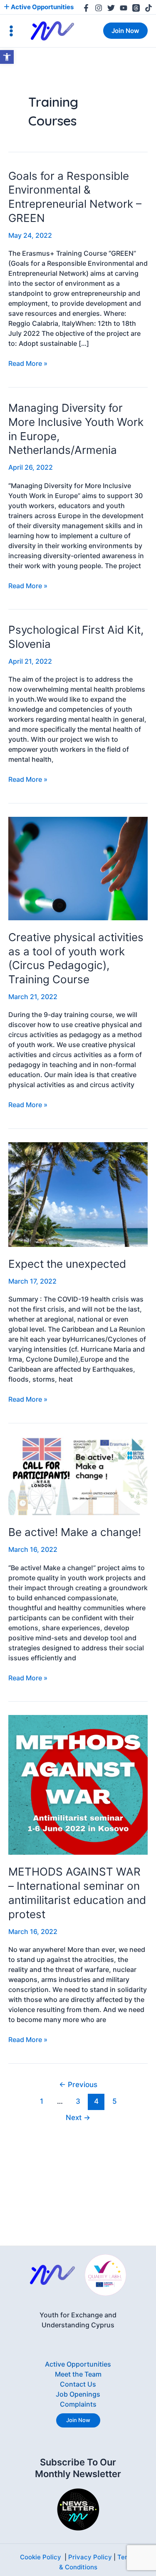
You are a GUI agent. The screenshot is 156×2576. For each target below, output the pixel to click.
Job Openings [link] (78, 2394)
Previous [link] (78, 2084)
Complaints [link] (78, 2404)
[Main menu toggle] (11, 31)
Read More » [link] (28, 363)
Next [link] (78, 2117)
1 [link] (42, 2101)
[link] (7, 57)
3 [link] (78, 2101)
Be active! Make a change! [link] (75, 1532)
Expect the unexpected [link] (67, 1264)
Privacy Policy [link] (90, 2557)
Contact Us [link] (78, 2384)
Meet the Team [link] (78, 2374)
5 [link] (115, 2101)
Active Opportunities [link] (42, 7)
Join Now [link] (78, 2420)
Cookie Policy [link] (41, 2557)
